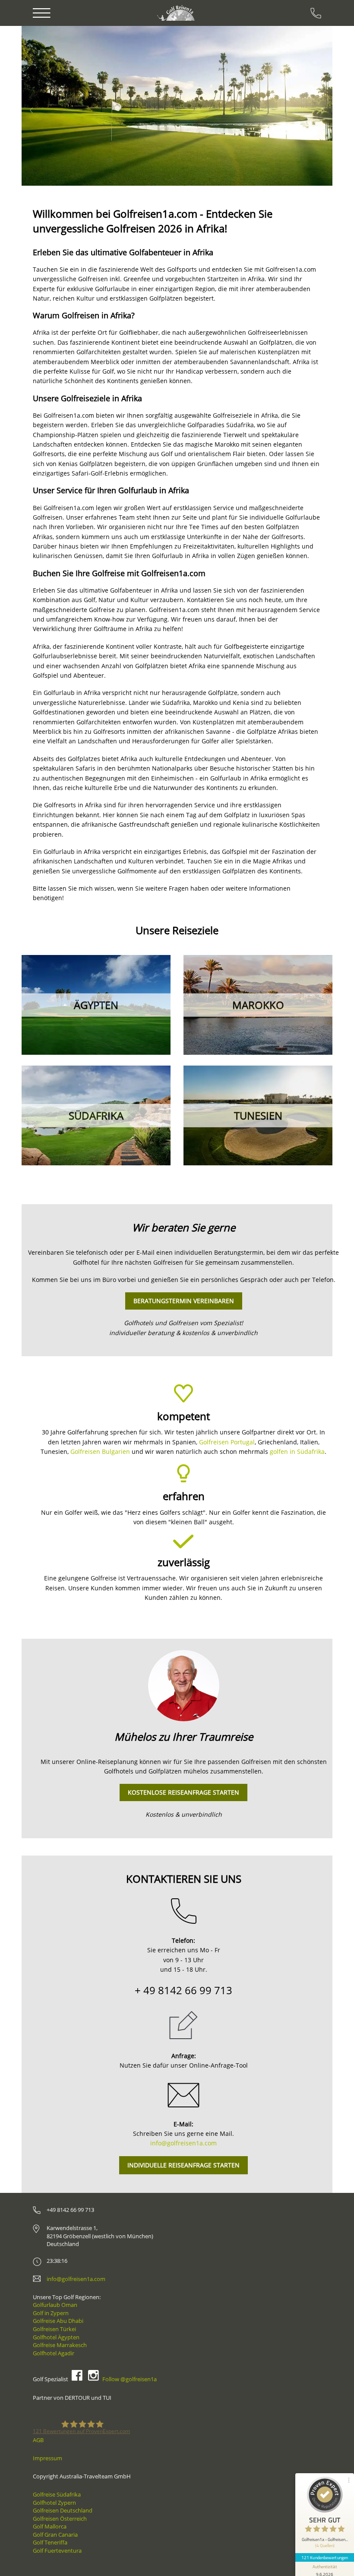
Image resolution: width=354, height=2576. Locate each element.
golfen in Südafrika (297, 1451)
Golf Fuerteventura (57, 2551)
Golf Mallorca (50, 2526)
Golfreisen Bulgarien (100, 1451)
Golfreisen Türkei (54, 2329)
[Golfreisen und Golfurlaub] (177, 13)
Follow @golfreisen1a (130, 2379)
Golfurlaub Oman (55, 2305)
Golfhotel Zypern (54, 2503)
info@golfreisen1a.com (183, 2143)
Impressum (47, 2458)
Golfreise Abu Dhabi (58, 2321)
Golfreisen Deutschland (63, 2510)
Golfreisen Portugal (227, 1442)
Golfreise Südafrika (57, 2494)
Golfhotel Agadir (54, 2353)
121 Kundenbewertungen (325, 2557)
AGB (38, 2440)
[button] (46, 106)
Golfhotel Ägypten (56, 2337)
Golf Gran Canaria (55, 2535)
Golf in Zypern (51, 2313)
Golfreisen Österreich (60, 2519)
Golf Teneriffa (50, 2542)
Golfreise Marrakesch (60, 2345)
